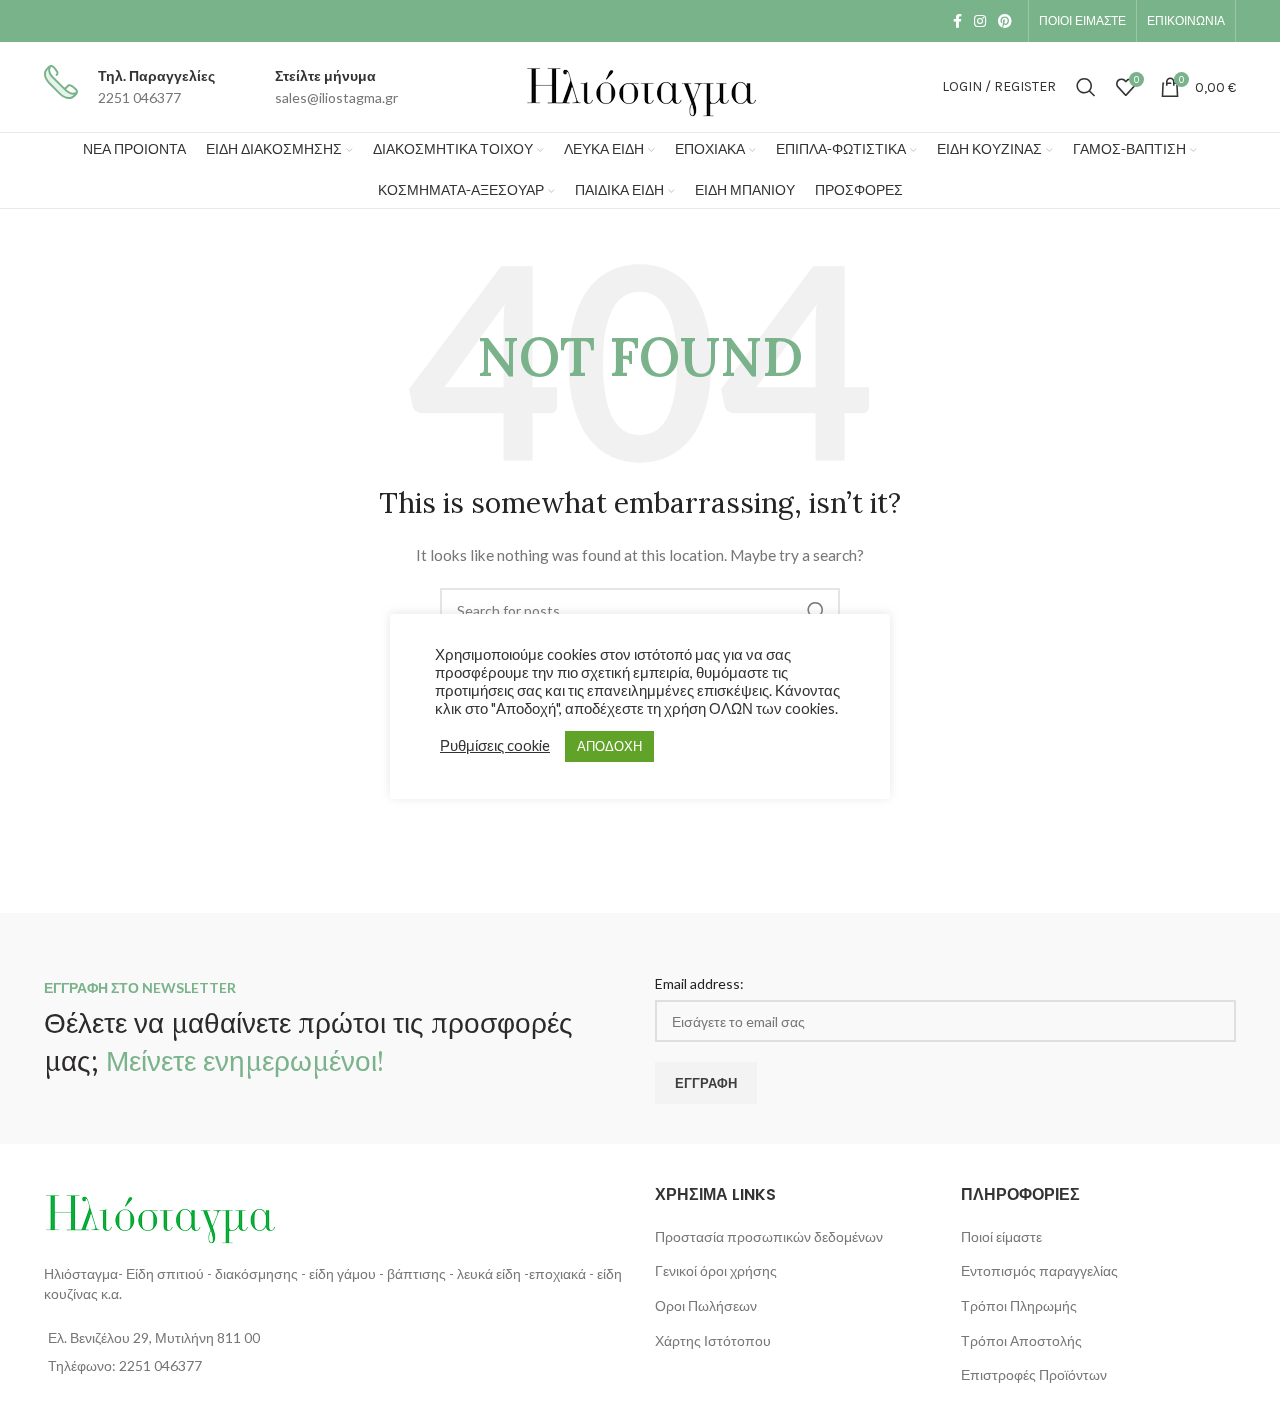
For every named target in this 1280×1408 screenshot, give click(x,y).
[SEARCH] (817, 611)
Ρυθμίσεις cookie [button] (495, 745)
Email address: (699, 983)
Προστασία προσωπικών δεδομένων (769, 1236)
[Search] (1086, 87)
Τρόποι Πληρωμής (1019, 1305)
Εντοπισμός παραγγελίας (1039, 1270)
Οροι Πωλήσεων (706, 1305)
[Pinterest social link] (1005, 21)
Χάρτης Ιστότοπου (713, 1340)
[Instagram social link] (980, 21)
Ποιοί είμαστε (1001, 1236)
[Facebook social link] (957, 21)
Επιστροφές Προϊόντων (1034, 1374)
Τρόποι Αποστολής (1021, 1340)
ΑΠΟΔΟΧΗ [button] (609, 746)
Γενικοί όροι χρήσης (716, 1270)
